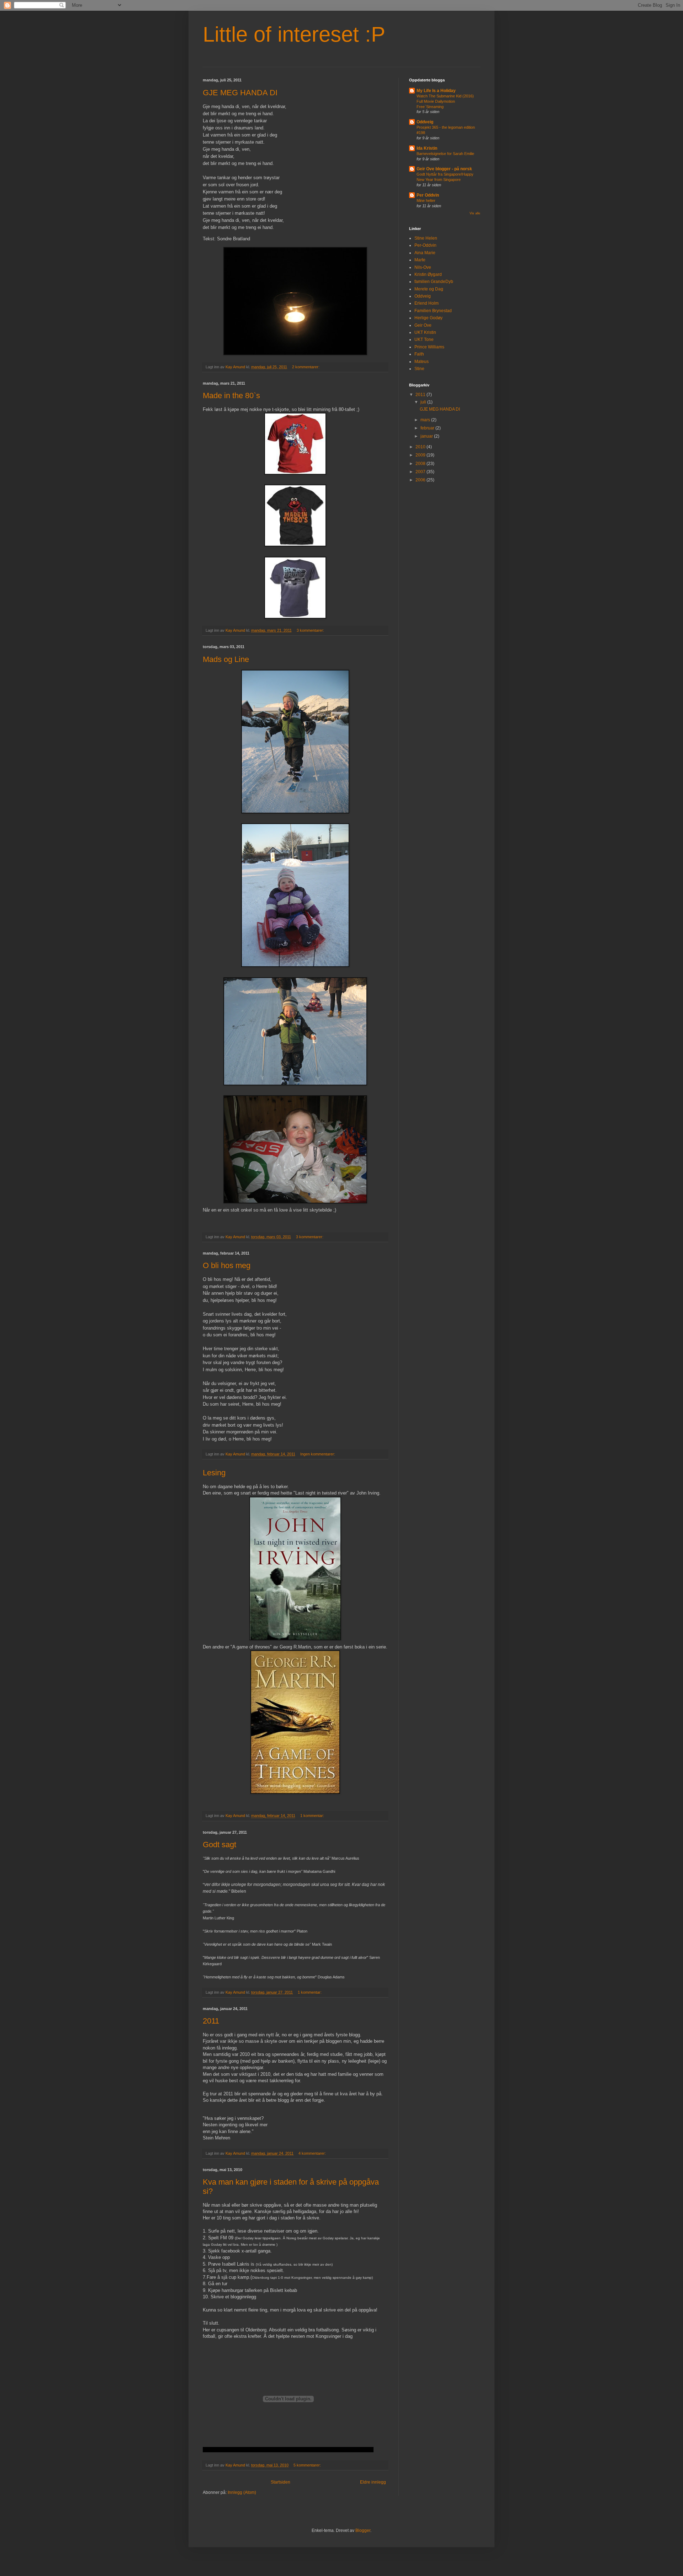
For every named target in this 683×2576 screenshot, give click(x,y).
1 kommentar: (313, 1816)
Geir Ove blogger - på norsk (444, 169)
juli (424, 402)
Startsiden (280, 2482)
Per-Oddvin (425, 245)
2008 (421, 464)
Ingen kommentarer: (318, 1454)
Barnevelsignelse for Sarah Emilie (445, 154)
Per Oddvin (428, 195)
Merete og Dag (429, 289)
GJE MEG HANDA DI (240, 93)
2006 (421, 480)
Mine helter (426, 201)
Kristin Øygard (428, 274)
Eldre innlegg (373, 2482)
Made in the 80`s (231, 396)
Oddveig (425, 122)
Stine (419, 369)
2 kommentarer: (306, 367)
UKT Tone (424, 340)
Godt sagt (219, 1845)
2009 (421, 455)
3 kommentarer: (311, 630)
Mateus (422, 362)
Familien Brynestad (433, 311)
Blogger (363, 2530)
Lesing (214, 1473)
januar (427, 436)
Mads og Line (226, 659)
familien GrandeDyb (434, 282)
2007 (421, 472)
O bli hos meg (227, 1265)
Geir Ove (423, 325)
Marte (420, 260)
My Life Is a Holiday (436, 91)
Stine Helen (426, 238)
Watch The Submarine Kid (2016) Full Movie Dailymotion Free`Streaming (445, 101)
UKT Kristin (425, 332)
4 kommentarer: (313, 2153)
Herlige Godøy (428, 318)
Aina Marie (425, 253)
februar (428, 428)
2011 (211, 2021)
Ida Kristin (427, 148)
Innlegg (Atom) (242, 2492)
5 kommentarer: (308, 2465)
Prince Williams (429, 347)
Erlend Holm (427, 303)
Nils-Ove (423, 267)
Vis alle (475, 213)
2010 (421, 447)
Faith (419, 354)
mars (426, 420)
